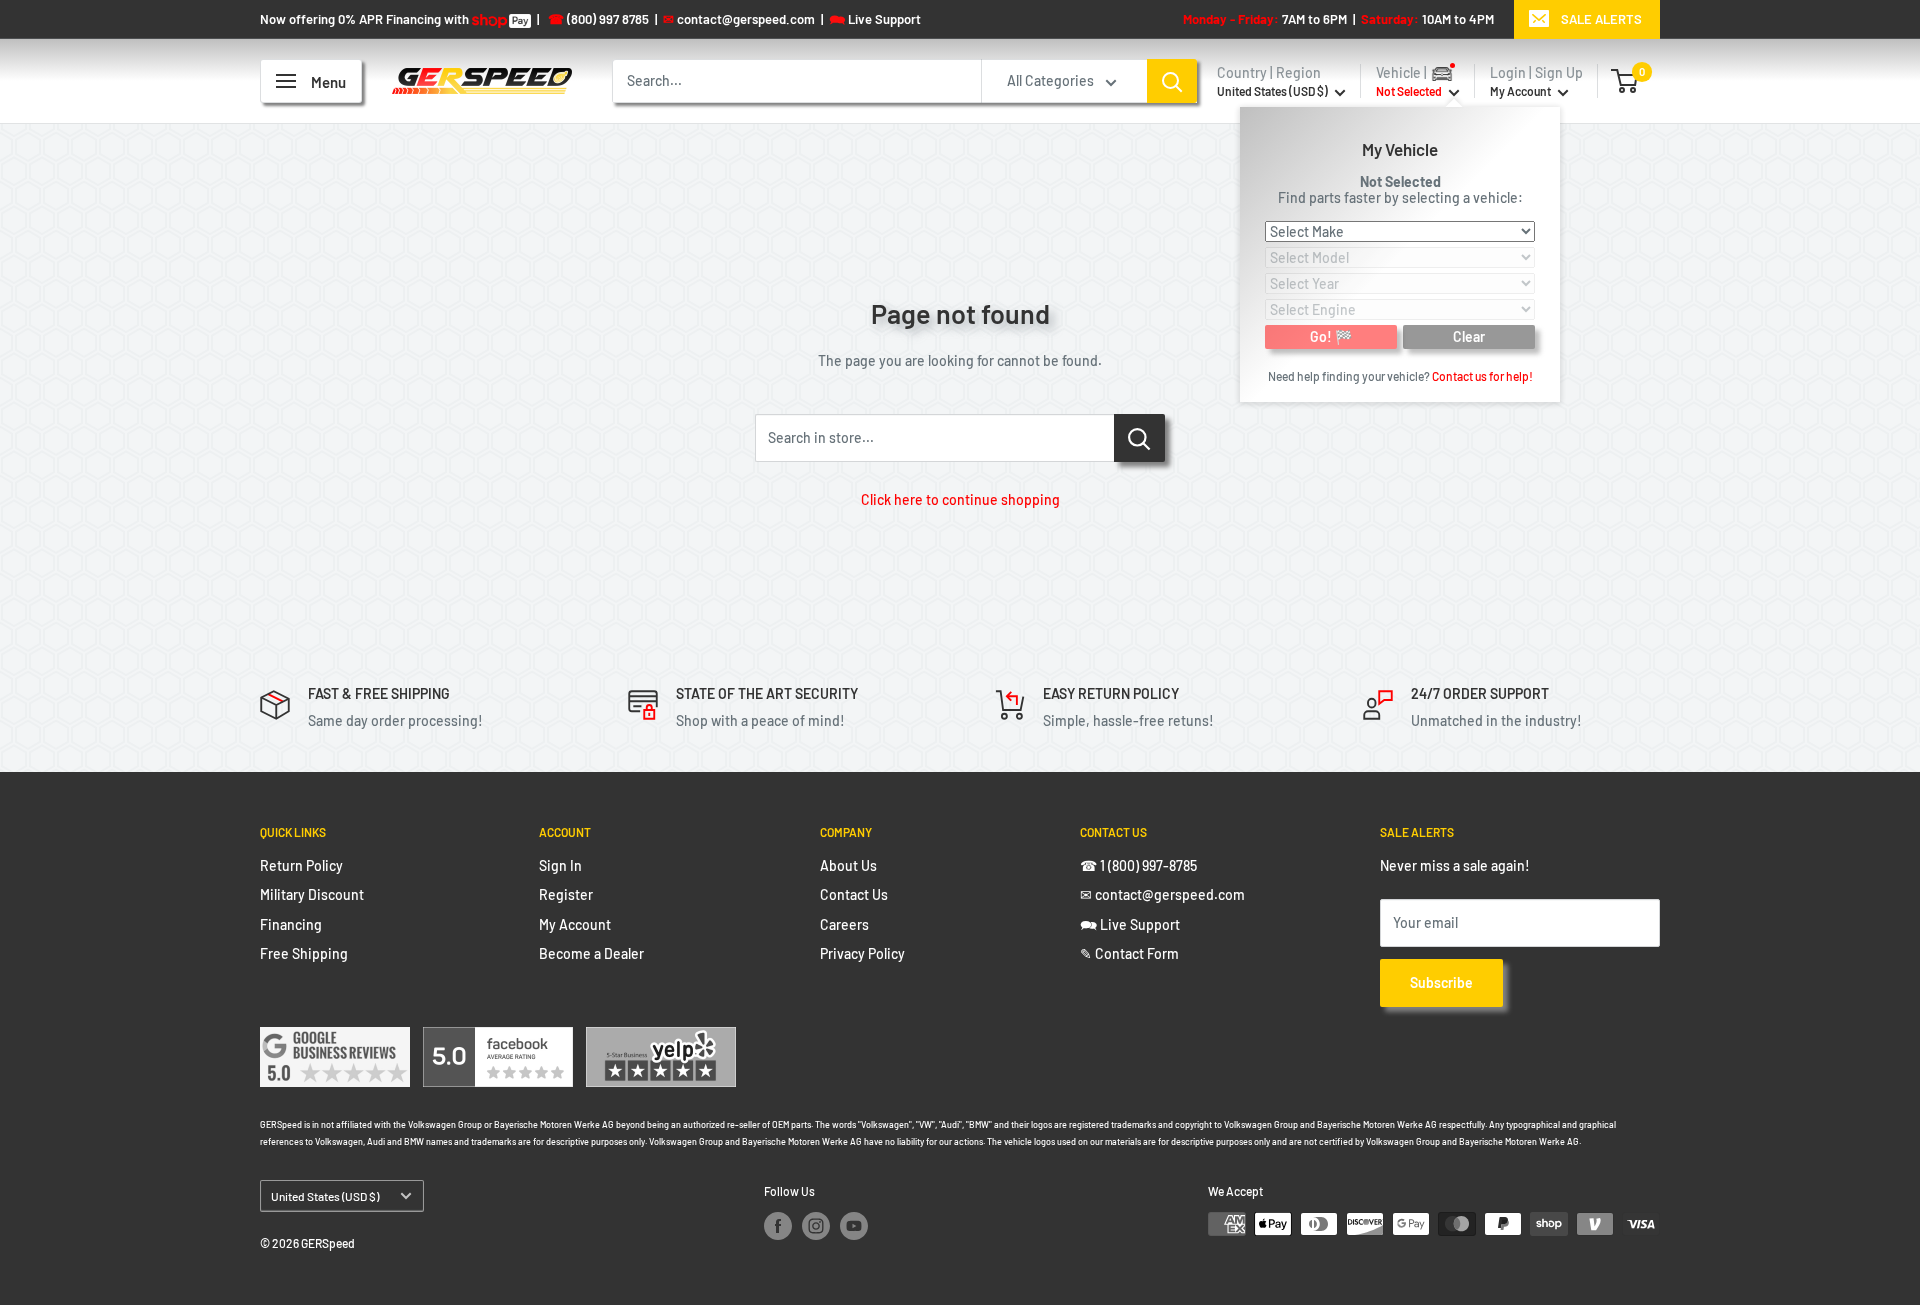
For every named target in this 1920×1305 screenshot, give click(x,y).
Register (566, 894)
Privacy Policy (862, 953)
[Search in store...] (1139, 438)
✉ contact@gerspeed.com (1162, 894)
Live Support (875, 19)
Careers (844, 924)
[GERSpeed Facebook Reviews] (498, 1039)
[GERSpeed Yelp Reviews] (661, 1039)
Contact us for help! (1482, 375)
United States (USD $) (325, 1196)
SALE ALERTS (1601, 19)
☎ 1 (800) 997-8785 (1138, 865)
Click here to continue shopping (960, 499)
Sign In (560, 865)
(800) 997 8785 (598, 19)
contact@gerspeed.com (739, 19)
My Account (1521, 91)
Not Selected (1400, 180)
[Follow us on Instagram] (816, 1226)
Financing (291, 924)
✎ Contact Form (1129, 953)
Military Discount (312, 894)
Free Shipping (304, 953)
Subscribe (1441, 982)
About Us (848, 865)
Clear (1469, 335)
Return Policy (301, 865)
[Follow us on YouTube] (854, 1226)
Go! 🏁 (1331, 335)
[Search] (1172, 81)
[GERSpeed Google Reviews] (335, 1039)
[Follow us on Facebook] (778, 1226)
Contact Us (854, 894)
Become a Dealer (591, 953)
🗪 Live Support (1130, 924)
